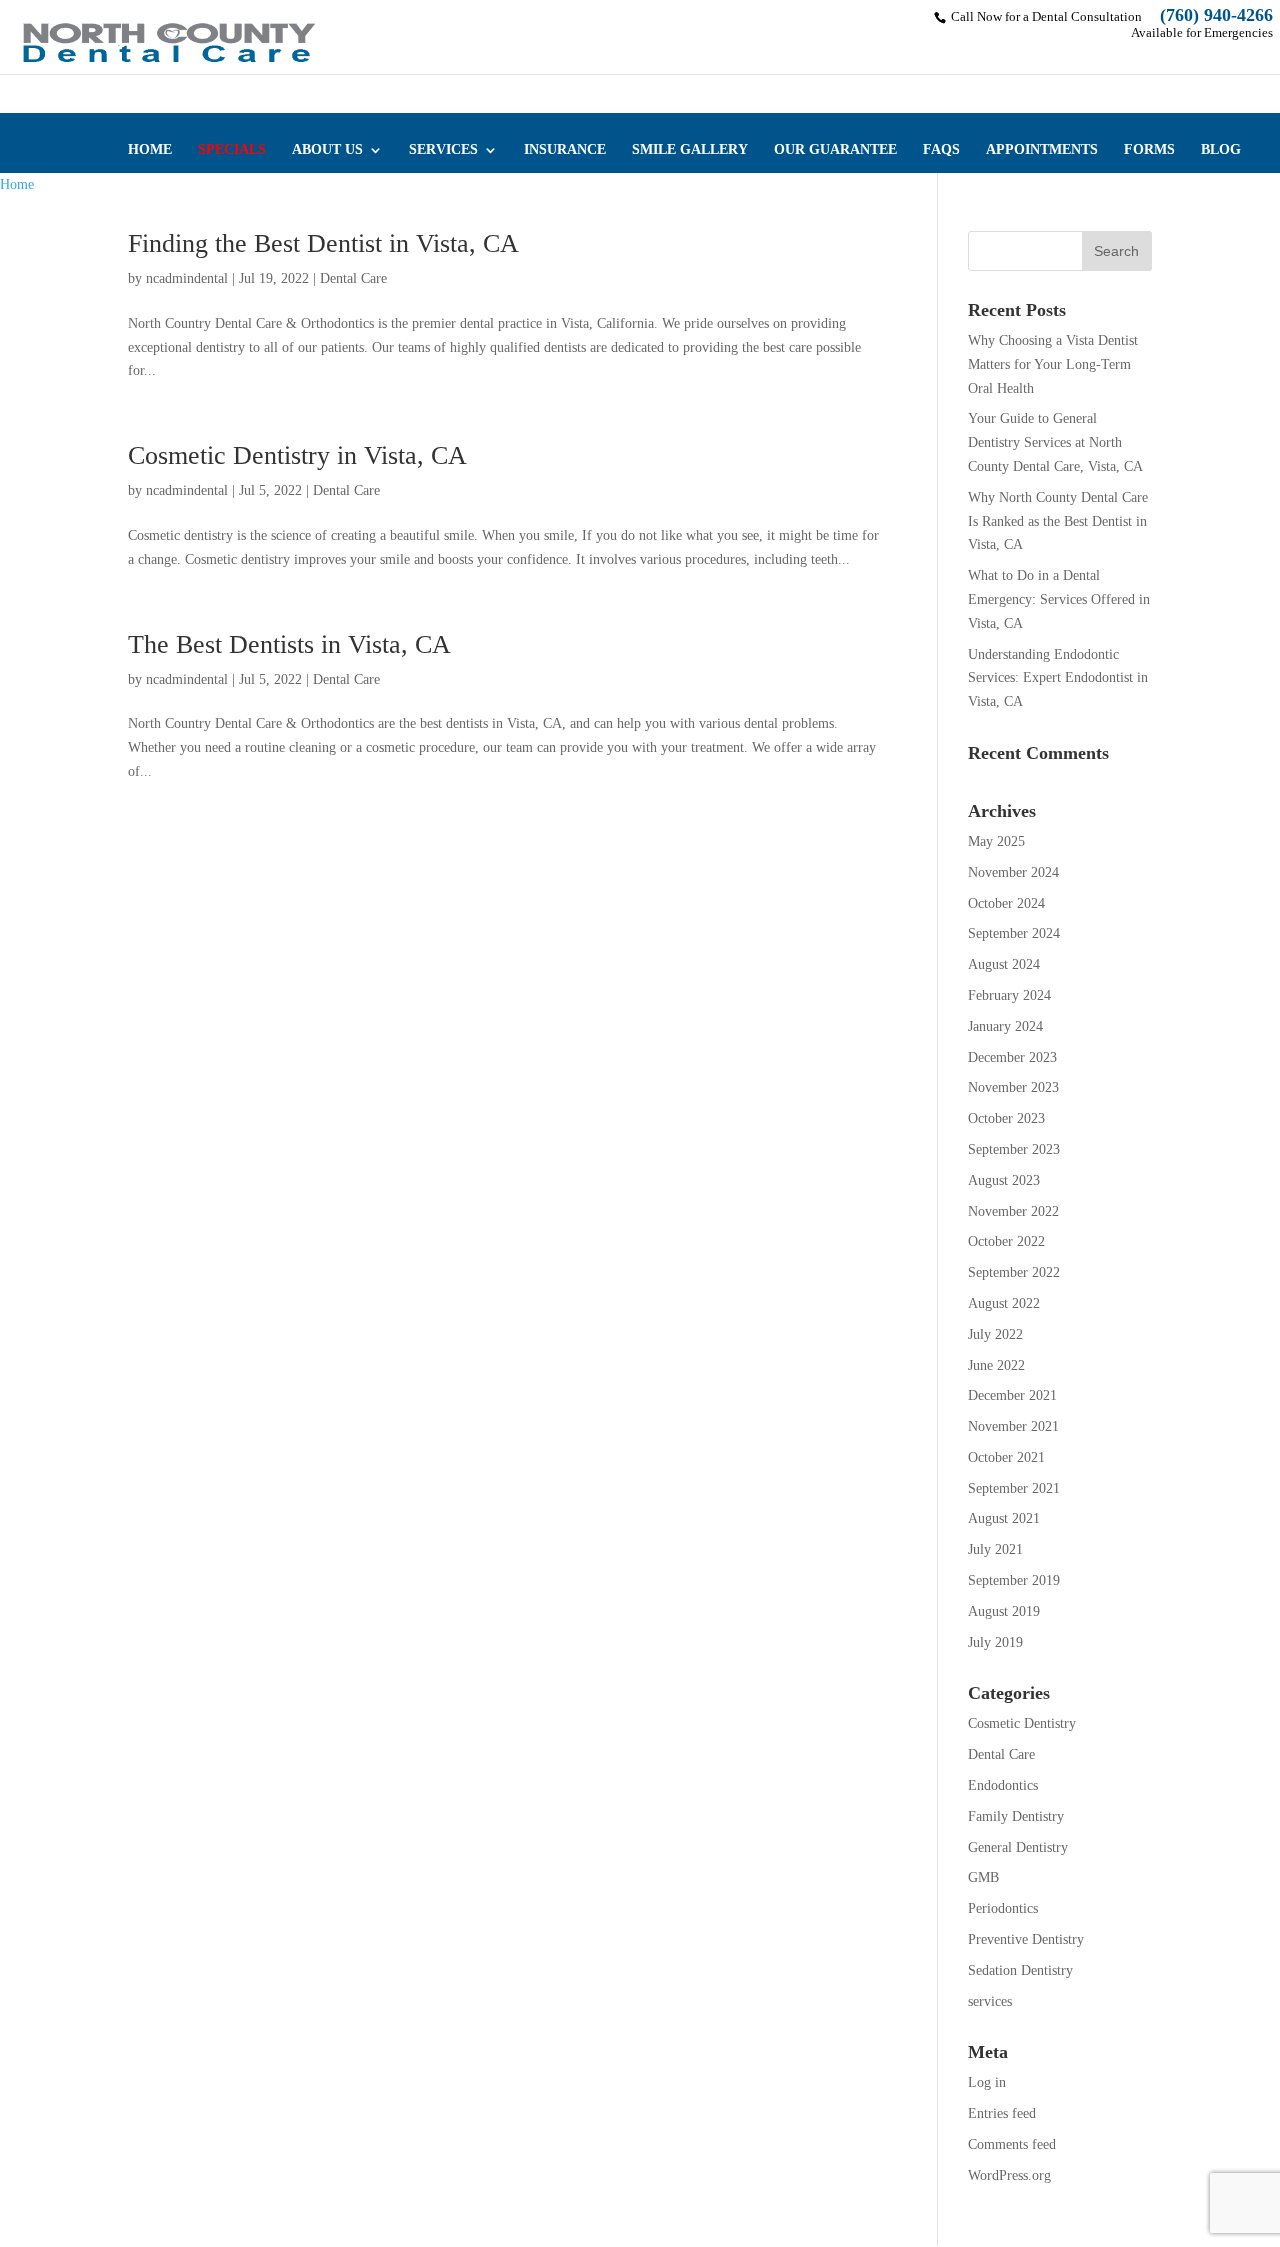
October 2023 (1006, 1118)
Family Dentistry (1016, 1816)
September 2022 (1014, 1272)
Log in (987, 2082)
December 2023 (1012, 1057)
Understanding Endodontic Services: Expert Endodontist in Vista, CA (1058, 678)
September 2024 (1014, 933)
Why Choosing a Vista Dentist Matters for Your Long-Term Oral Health (1053, 364)
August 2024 (1004, 964)
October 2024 (1006, 903)
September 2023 (1014, 1149)
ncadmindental (187, 278)
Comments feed (1012, 2144)
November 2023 (1013, 1087)
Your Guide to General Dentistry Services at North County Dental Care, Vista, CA (1055, 442)
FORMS (1149, 150)
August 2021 (1004, 1518)
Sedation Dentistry (1020, 1970)
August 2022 (1004, 1303)
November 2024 (1013, 872)
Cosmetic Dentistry (1022, 1723)
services (990, 2001)
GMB (983, 1877)
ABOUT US (327, 150)
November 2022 (1013, 1211)
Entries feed (1002, 2113)
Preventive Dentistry (1026, 1939)
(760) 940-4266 (1216, 15)
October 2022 (1006, 1241)
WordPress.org (1009, 2175)
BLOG (1221, 150)
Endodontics (1003, 1785)
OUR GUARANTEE (835, 150)
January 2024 (1005, 1026)
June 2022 (996, 1365)
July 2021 (995, 1549)
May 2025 (996, 841)
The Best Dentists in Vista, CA (289, 644)
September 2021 (1014, 1488)
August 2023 (1004, 1180)
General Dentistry (1018, 1847)
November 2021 (1013, 1426)
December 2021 (1012, 1395)
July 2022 (995, 1334)
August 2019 (1004, 1611)
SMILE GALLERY (690, 150)
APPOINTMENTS (1042, 150)
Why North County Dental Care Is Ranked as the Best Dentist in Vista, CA (1058, 521)
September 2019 (1014, 1580)
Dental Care (353, 278)
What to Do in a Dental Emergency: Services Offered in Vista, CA (1059, 599)
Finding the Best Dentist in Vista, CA (323, 243)
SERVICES (443, 150)
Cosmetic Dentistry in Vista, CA (297, 455)
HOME (150, 150)
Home (17, 184)
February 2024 (1009, 995)
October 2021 (1006, 1457)
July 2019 (995, 1642)
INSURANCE (565, 150)
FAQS (941, 150)
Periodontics (1003, 1908)
